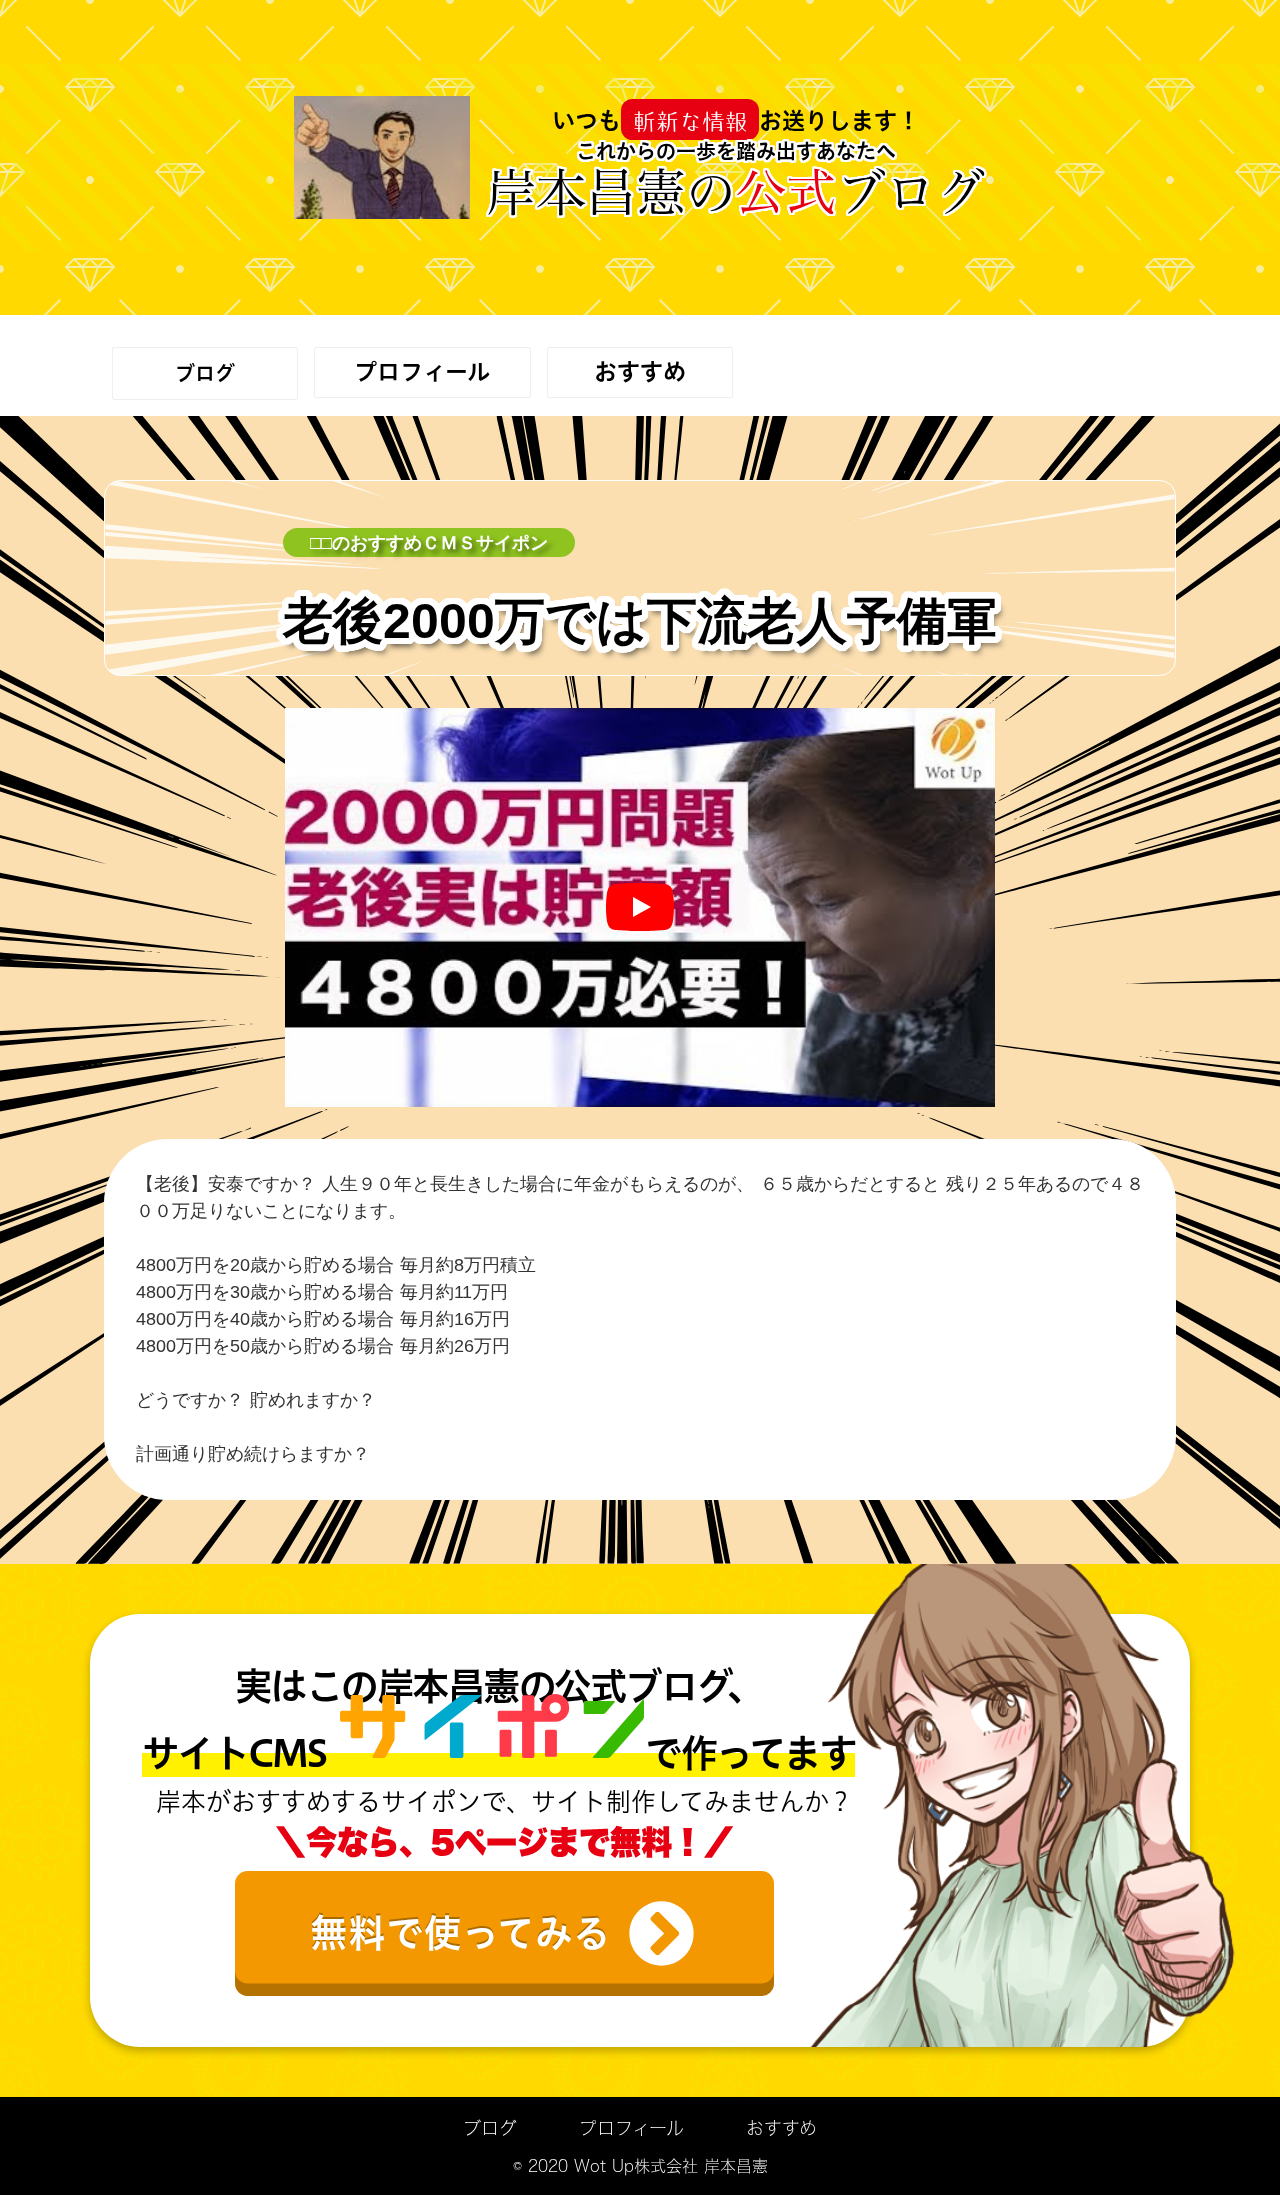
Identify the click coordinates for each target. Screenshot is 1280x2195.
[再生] (640, 907)
